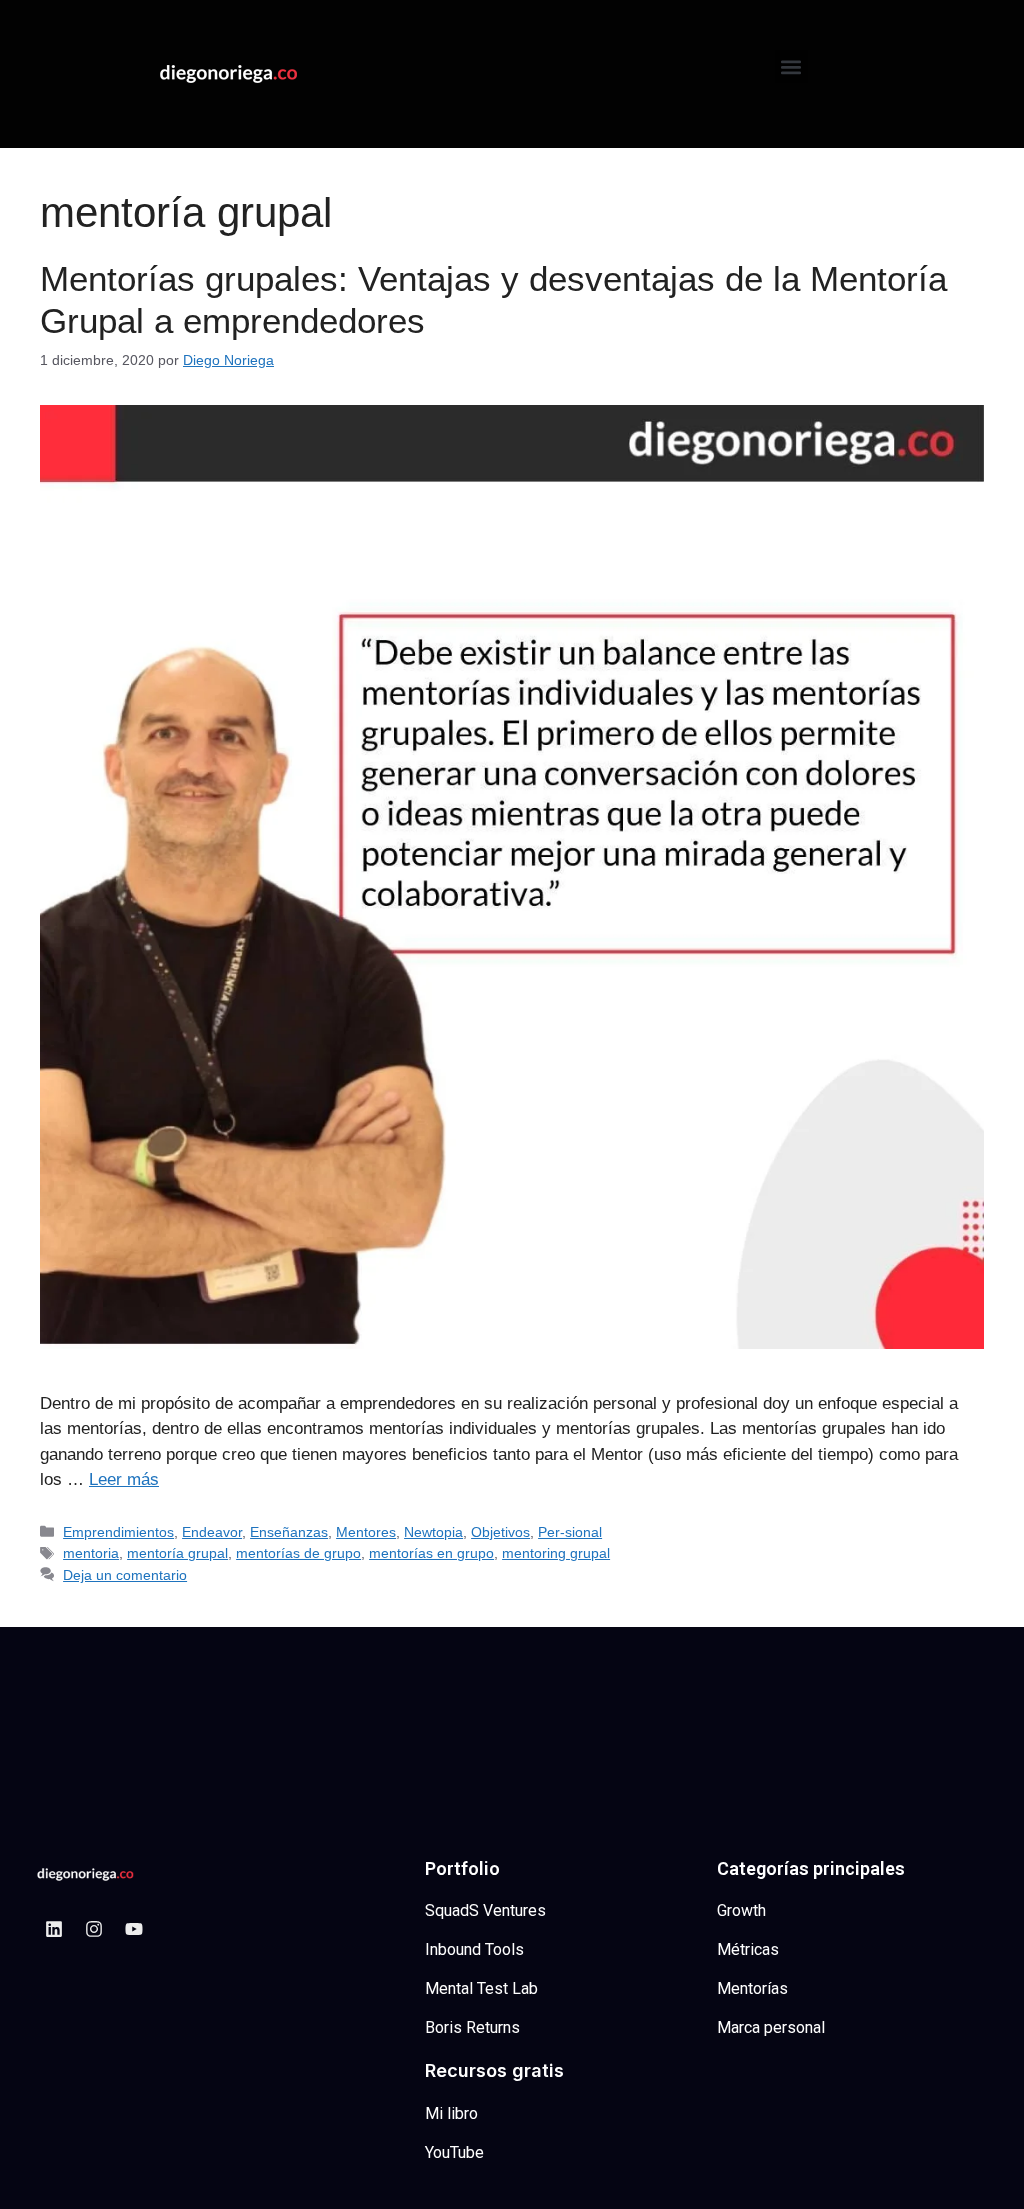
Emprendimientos (118, 1532)
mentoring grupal (556, 1553)
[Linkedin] (54, 1929)
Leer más (124, 1479)
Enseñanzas (289, 1532)
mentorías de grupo (298, 1553)
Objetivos (500, 1532)
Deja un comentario (125, 1575)
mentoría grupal (177, 1553)
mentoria (91, 1553)
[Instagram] (94, 1929)
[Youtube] (134, 1929)
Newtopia (433, 1532)
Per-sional (570, 1532)
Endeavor (212, 1532)
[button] (791, 66)
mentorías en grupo (431, 1553)
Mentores (366, 1532)
